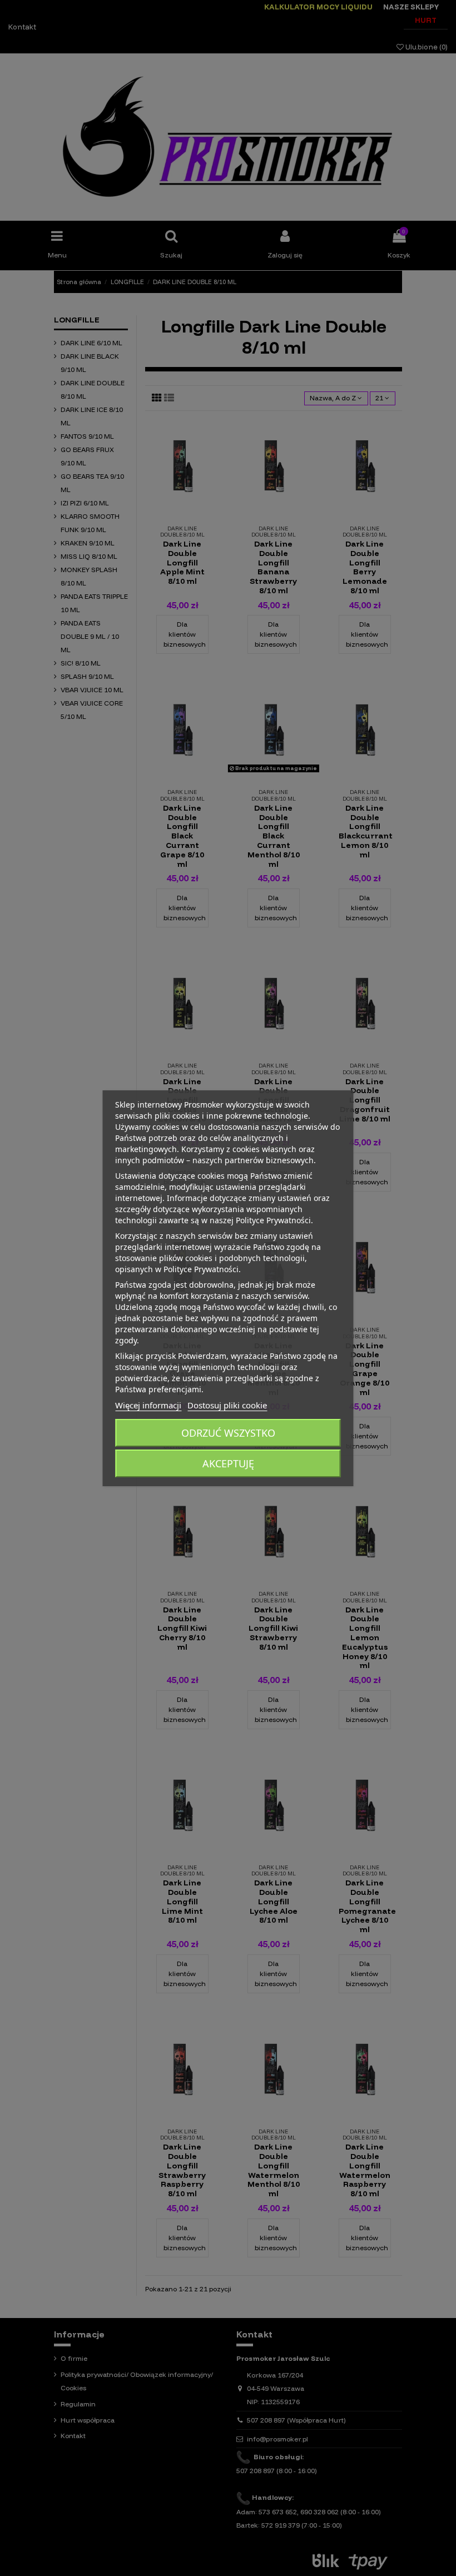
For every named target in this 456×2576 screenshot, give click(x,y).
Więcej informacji (148, 1405)
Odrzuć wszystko (228, 1433)
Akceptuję (228, 1463)
